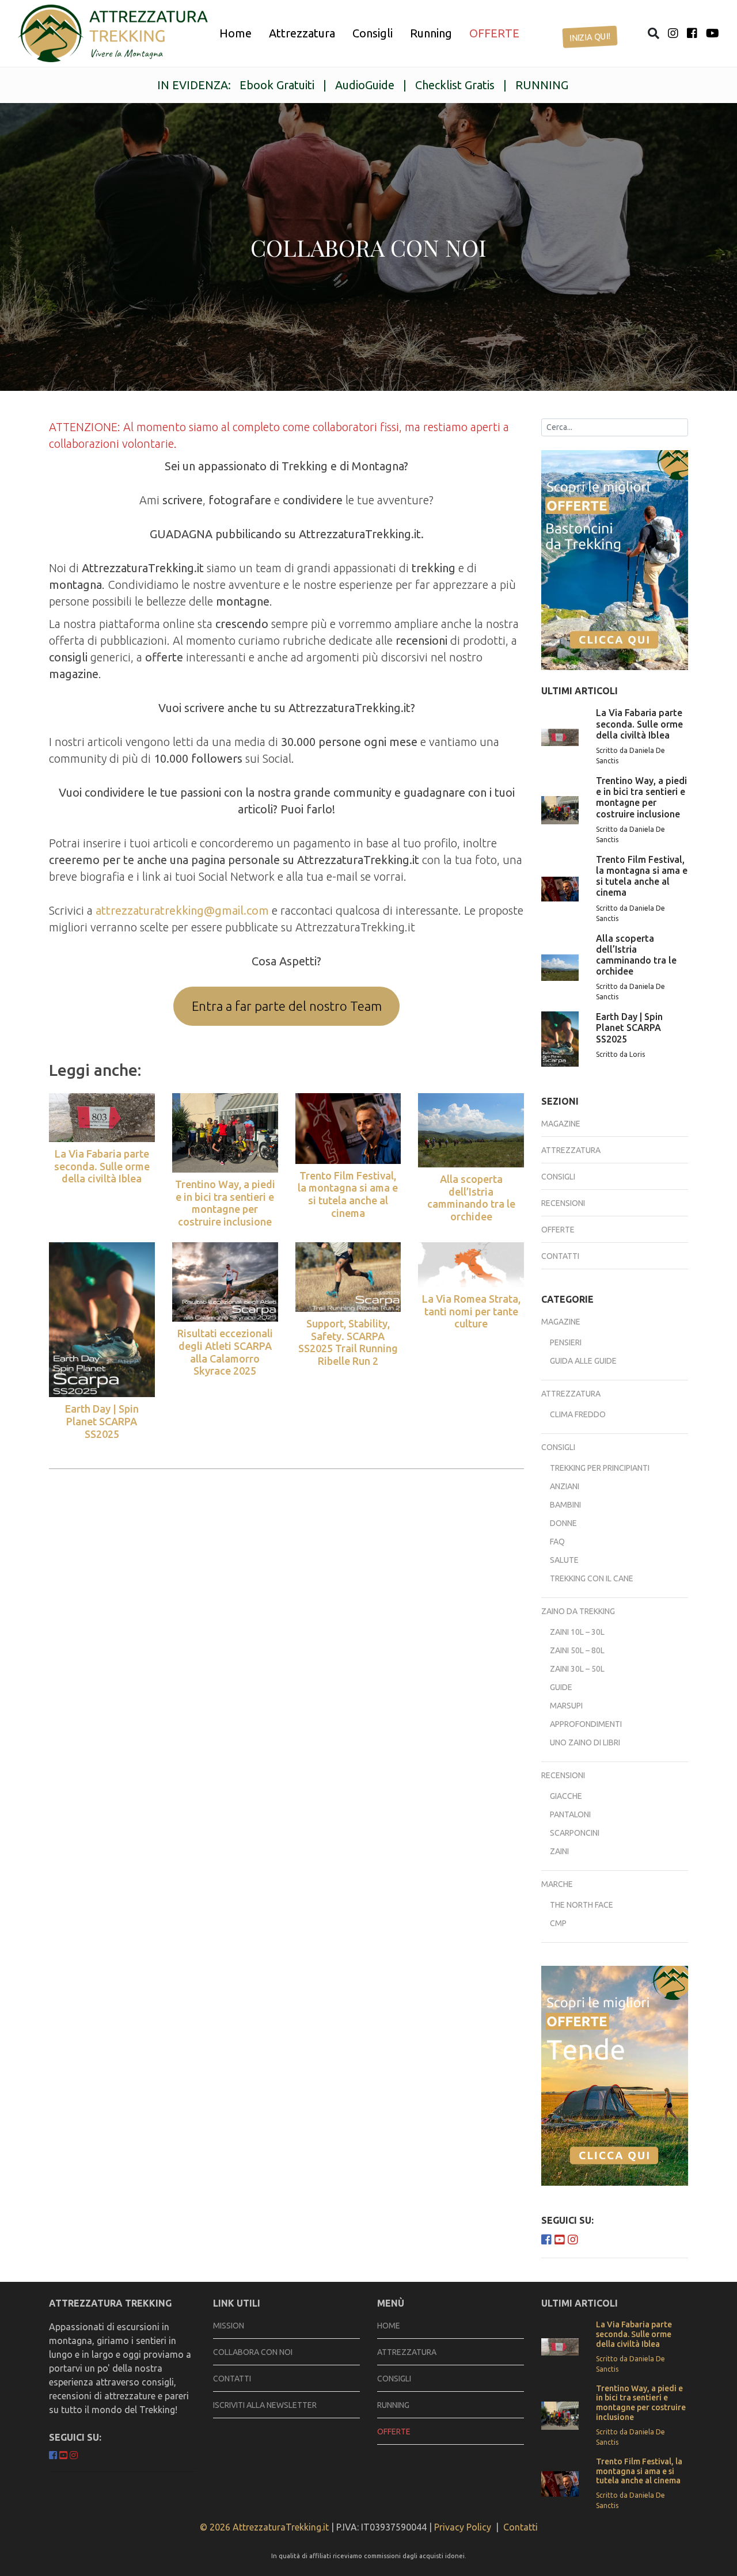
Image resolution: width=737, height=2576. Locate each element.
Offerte (558, 1230)
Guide (561, 1687)
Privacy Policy (463, 2527)
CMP (558, 1923)
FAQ (557, 1542)
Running (431, 33)
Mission (229, 2326)
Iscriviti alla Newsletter (265, 2405)
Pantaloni (570, 1814)
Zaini (559, 1851)
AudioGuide (365, 85)
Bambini (565, 1505)
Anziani (565, 1486)
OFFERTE (494, 33)
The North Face (582, 1905)
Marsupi (566, 1706)
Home (235, 33)
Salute (564, 1560)
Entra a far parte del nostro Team (287, 1006)
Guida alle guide (583, 1361)
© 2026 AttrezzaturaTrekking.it (264, 2527)
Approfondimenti (586, 1724)
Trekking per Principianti (600, 1468)
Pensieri (566, 1342)
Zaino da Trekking (578, 1611)
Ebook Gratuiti (277, 85)
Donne (563, 1523)
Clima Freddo (578, 1414)
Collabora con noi (253, 2352)
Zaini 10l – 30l (577, 1632)
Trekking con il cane (592, 1578)
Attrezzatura (302, 33)
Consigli (373, 33)
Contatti (560, 1256)
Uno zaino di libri (585, 1742)
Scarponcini (575, 1833)
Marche (557, 1884)
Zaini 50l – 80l (577, 1650)
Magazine (561, 1124)
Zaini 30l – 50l (577, 1669)
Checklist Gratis (455, 85)
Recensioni (563, 1203)
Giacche (566, 1796)
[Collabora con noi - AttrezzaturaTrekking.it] (113, 33)
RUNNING (542, 85)
